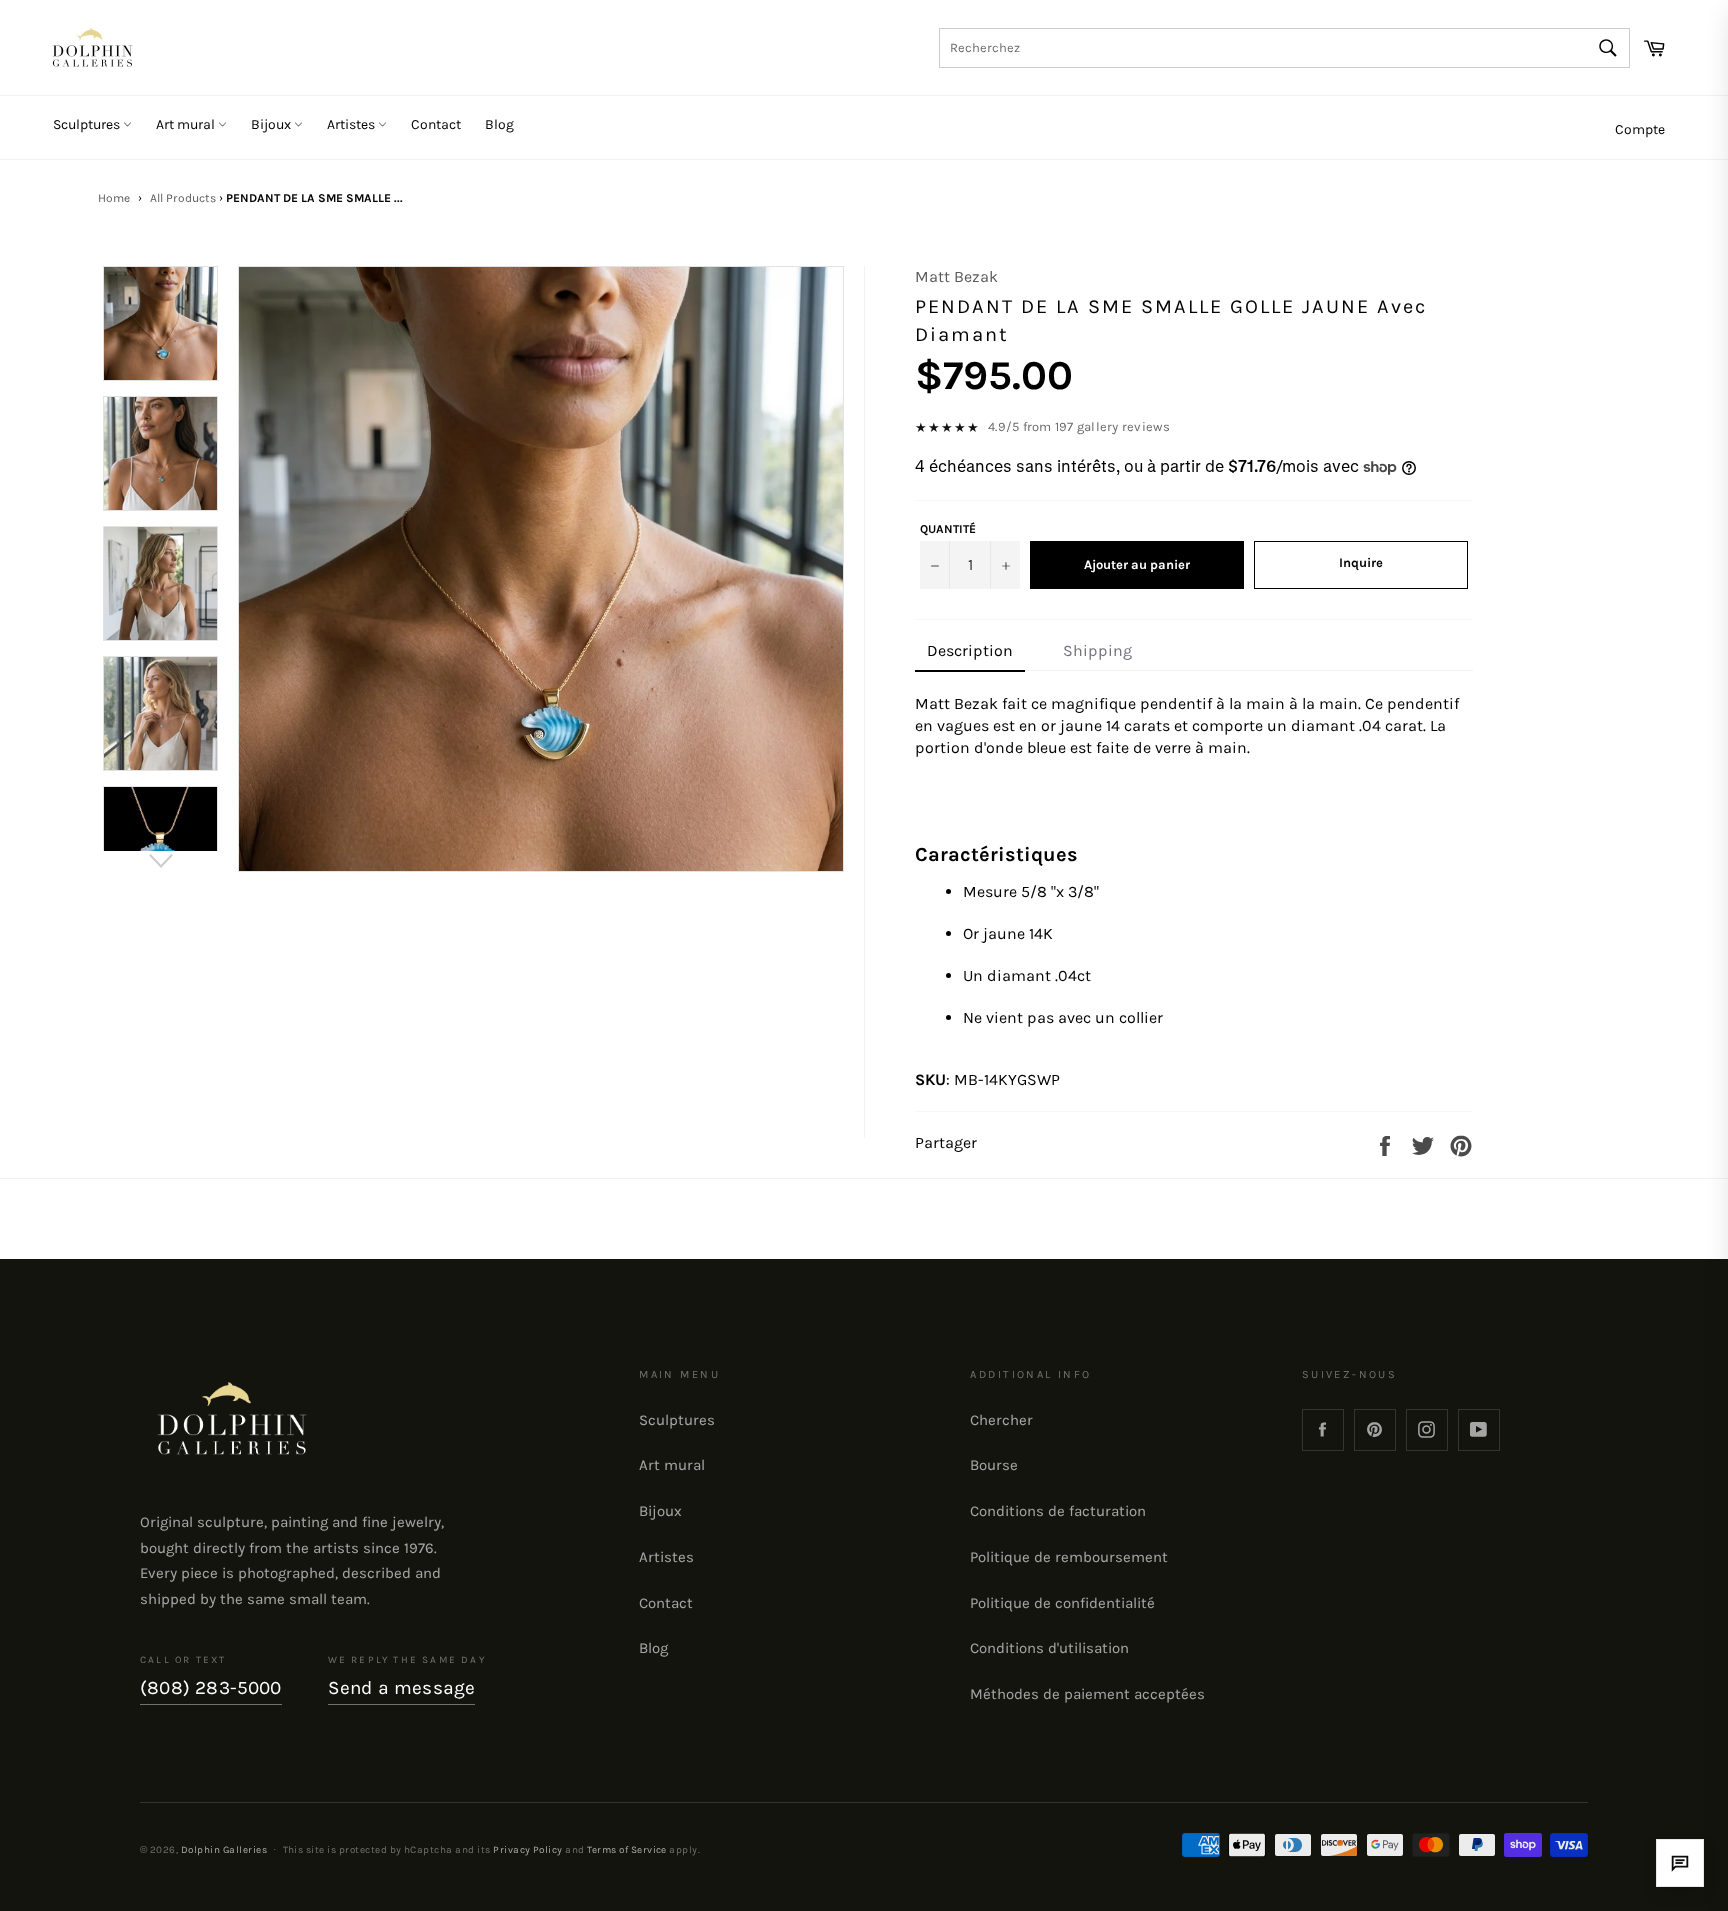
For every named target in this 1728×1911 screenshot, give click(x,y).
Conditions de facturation (1058, 1511)
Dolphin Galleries (224, 1849)
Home (114, 198)
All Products (183, 198)
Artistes (352, 124)
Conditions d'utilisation (1049, 1648)
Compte (1640, 129)
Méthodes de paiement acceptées (1087, 1694)
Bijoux (272, 124)
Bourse (994, 1465)
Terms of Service (627, 1849)
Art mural (187, 124)
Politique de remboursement (1069, 1557)
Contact (436, 124)
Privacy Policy (528, 1849)
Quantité (948, 529)
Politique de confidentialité (1062, 1603)
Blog (499, 124)
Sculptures (88, 124)
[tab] (970, 652)
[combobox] (1284, 48)
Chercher (1001, 1420)
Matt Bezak (956, 276)
